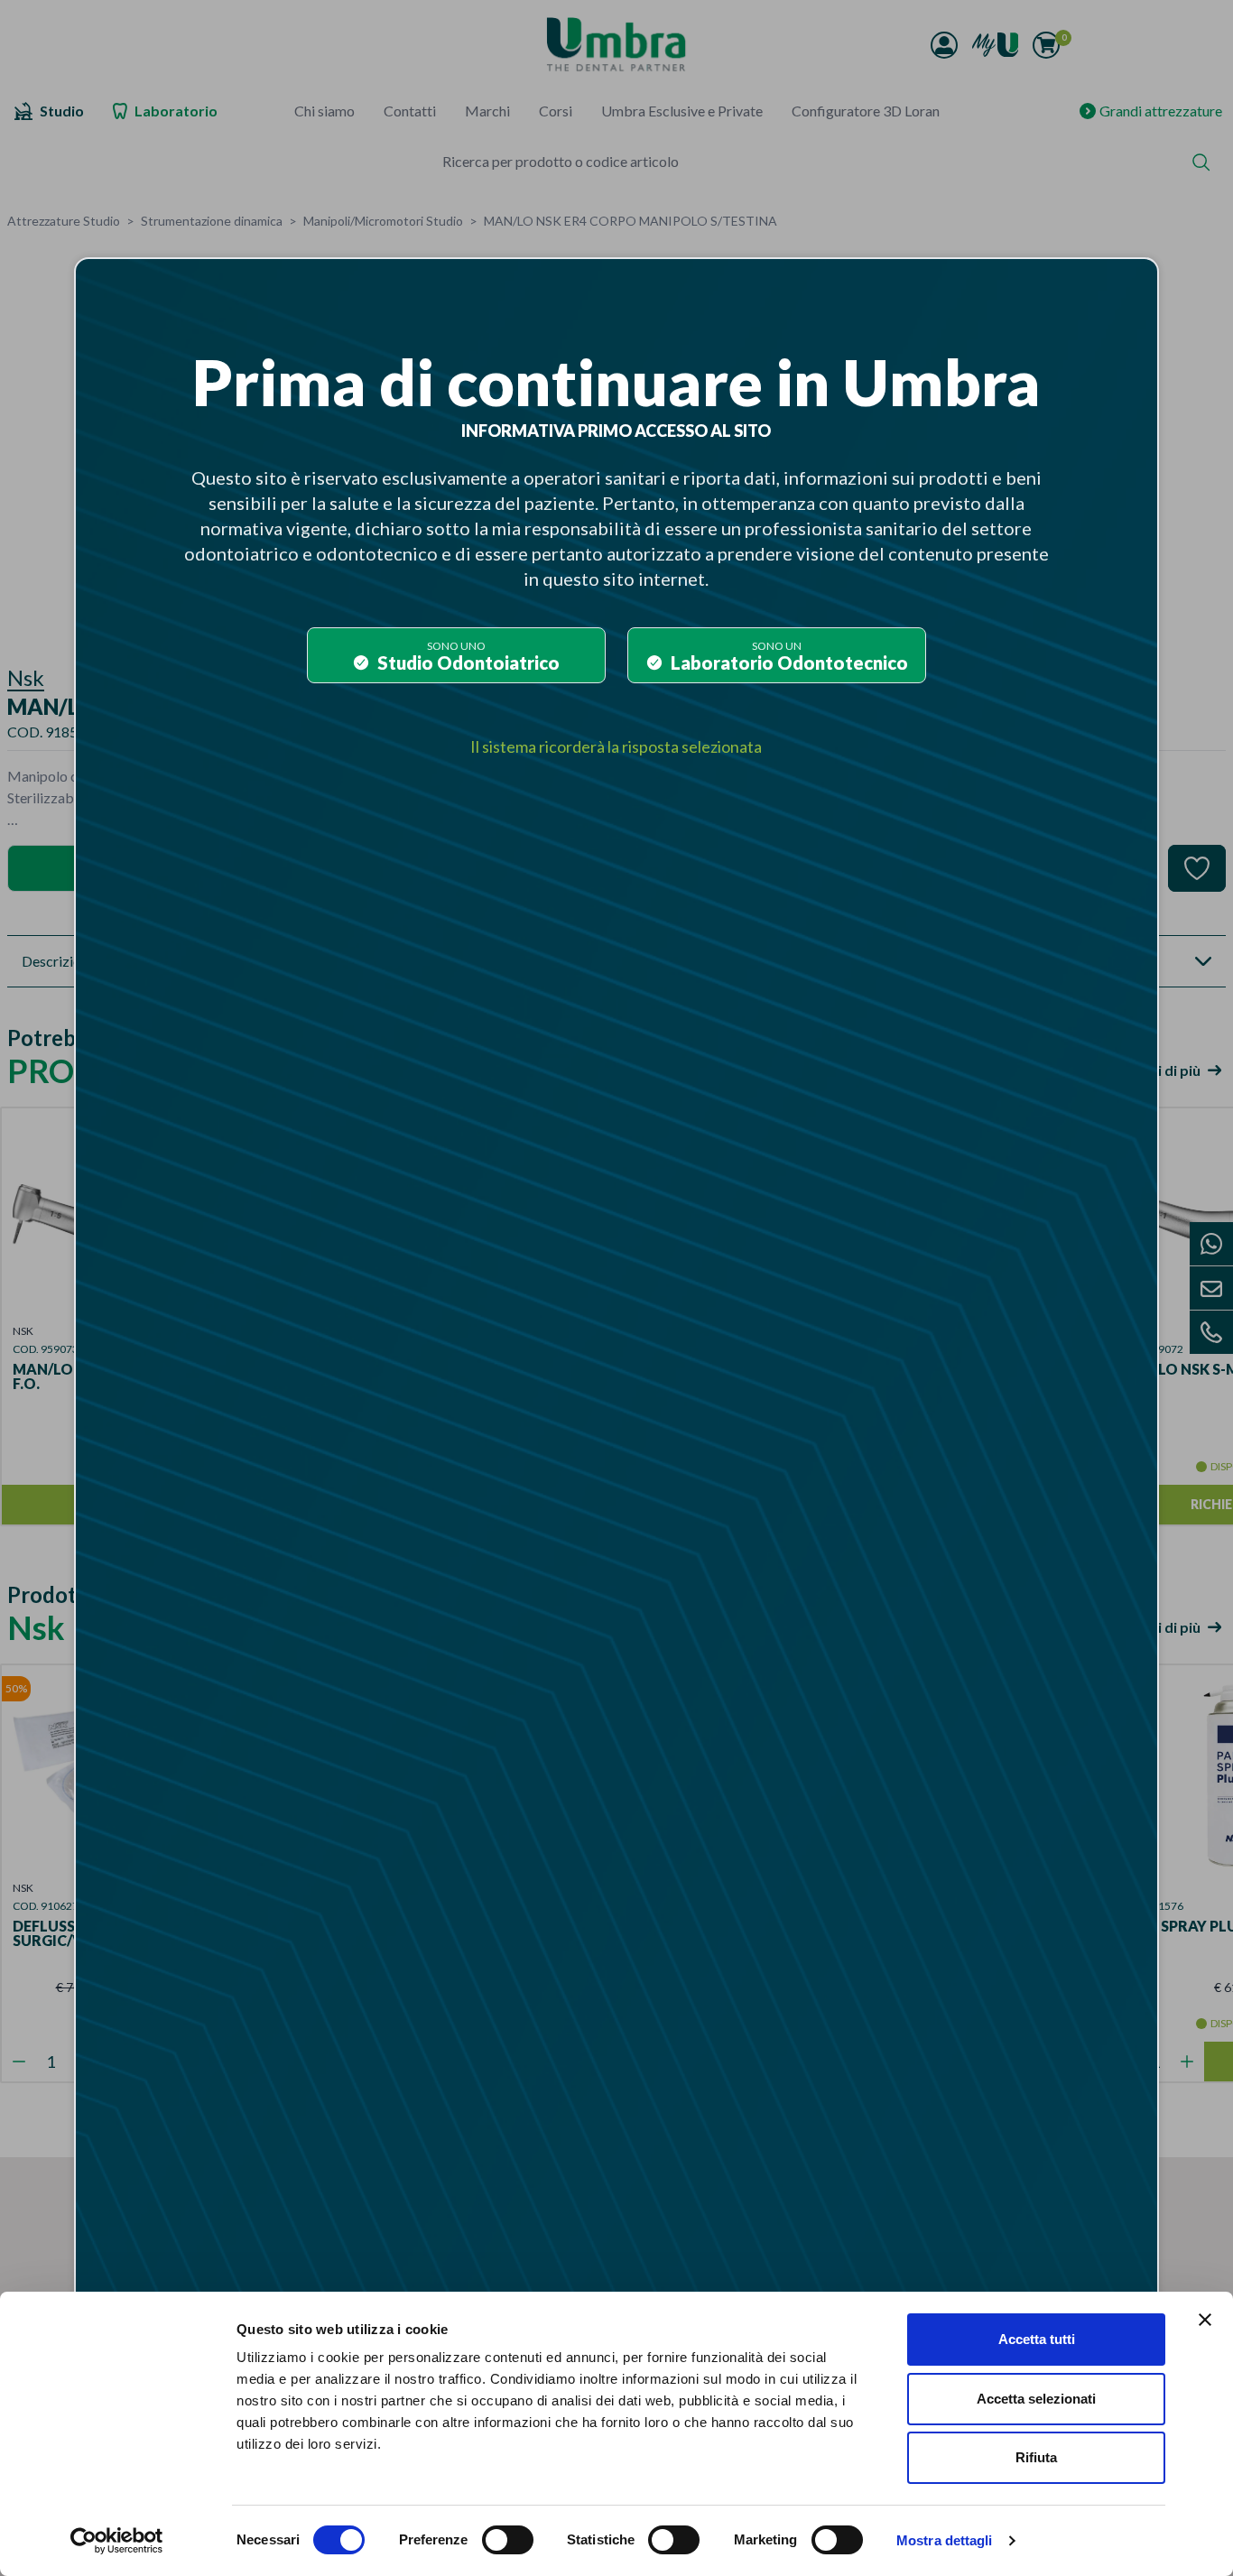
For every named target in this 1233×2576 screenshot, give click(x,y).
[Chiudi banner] (1205, 2320)
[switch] (508, 2540)
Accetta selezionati (1036, 2399)
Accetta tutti (1037, 2339)
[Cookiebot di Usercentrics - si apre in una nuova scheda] (117, 2541)
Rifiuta (1036, 2457)
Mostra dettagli (945, 2540)
